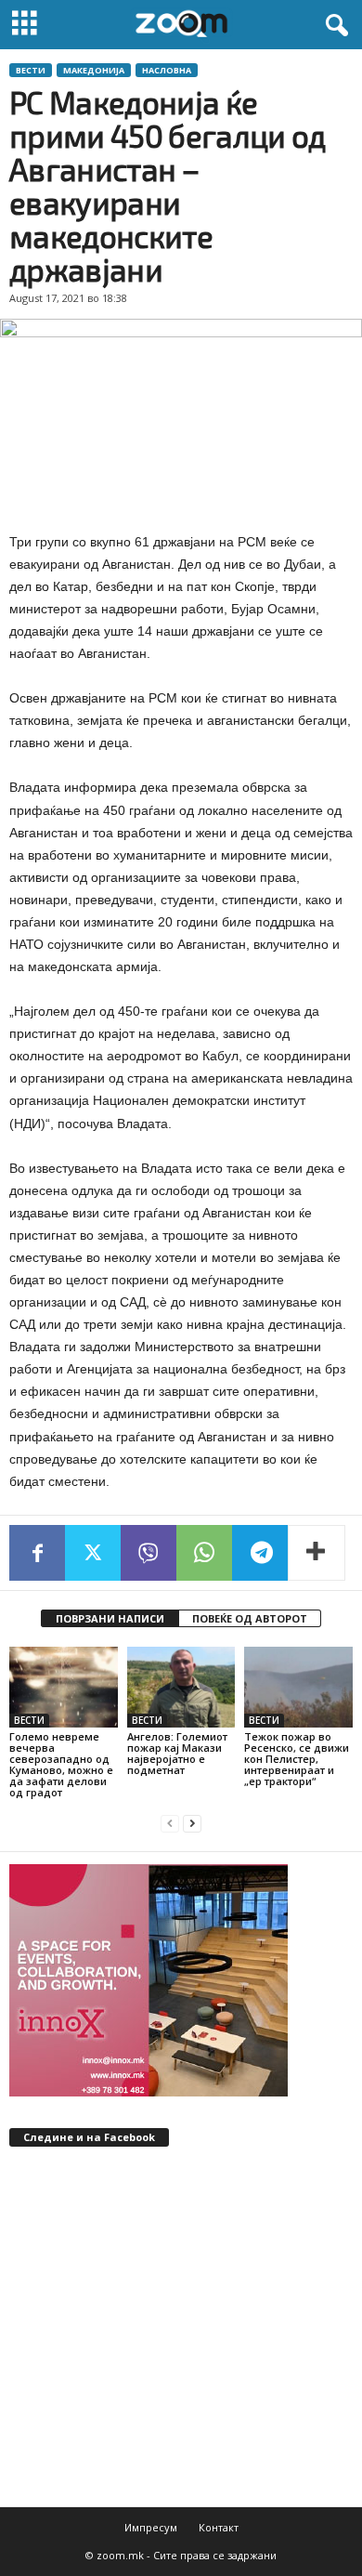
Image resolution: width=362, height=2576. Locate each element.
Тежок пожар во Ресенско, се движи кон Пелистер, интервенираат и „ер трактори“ (297, 1759)
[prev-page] (170, 1824)
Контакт (219, 2527)
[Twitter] (93, 1553)
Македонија (94, 70)
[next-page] (192, 1824)
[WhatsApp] (204, 1553)
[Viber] (149, 1553)
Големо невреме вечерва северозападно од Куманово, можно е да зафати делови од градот (61, 1764)
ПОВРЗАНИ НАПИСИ (110, 1618)
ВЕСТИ (31, 70)
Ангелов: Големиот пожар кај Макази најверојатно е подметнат (177, 1753)
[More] (317, 1553)
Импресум (151, 2527)
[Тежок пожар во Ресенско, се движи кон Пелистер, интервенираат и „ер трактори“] (298, 1687)
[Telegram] (260, 1553)
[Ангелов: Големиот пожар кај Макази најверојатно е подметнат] (181, 1687)
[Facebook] (37, 1553)
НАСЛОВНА (167, 70)
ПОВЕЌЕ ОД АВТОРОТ (250, 1618)
